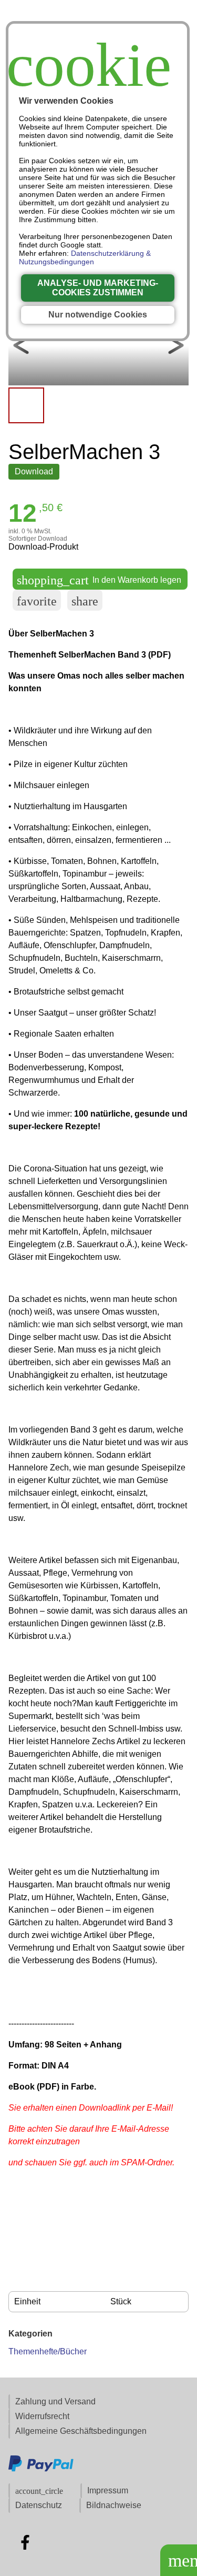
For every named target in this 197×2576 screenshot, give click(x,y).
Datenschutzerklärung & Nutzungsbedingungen (85, 257)
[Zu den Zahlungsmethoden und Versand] (41, 2470)
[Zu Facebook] (25, 2542)
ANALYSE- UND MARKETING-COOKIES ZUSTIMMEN (98, 288)
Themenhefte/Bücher (48, 2351)
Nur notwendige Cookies (98, 315)
